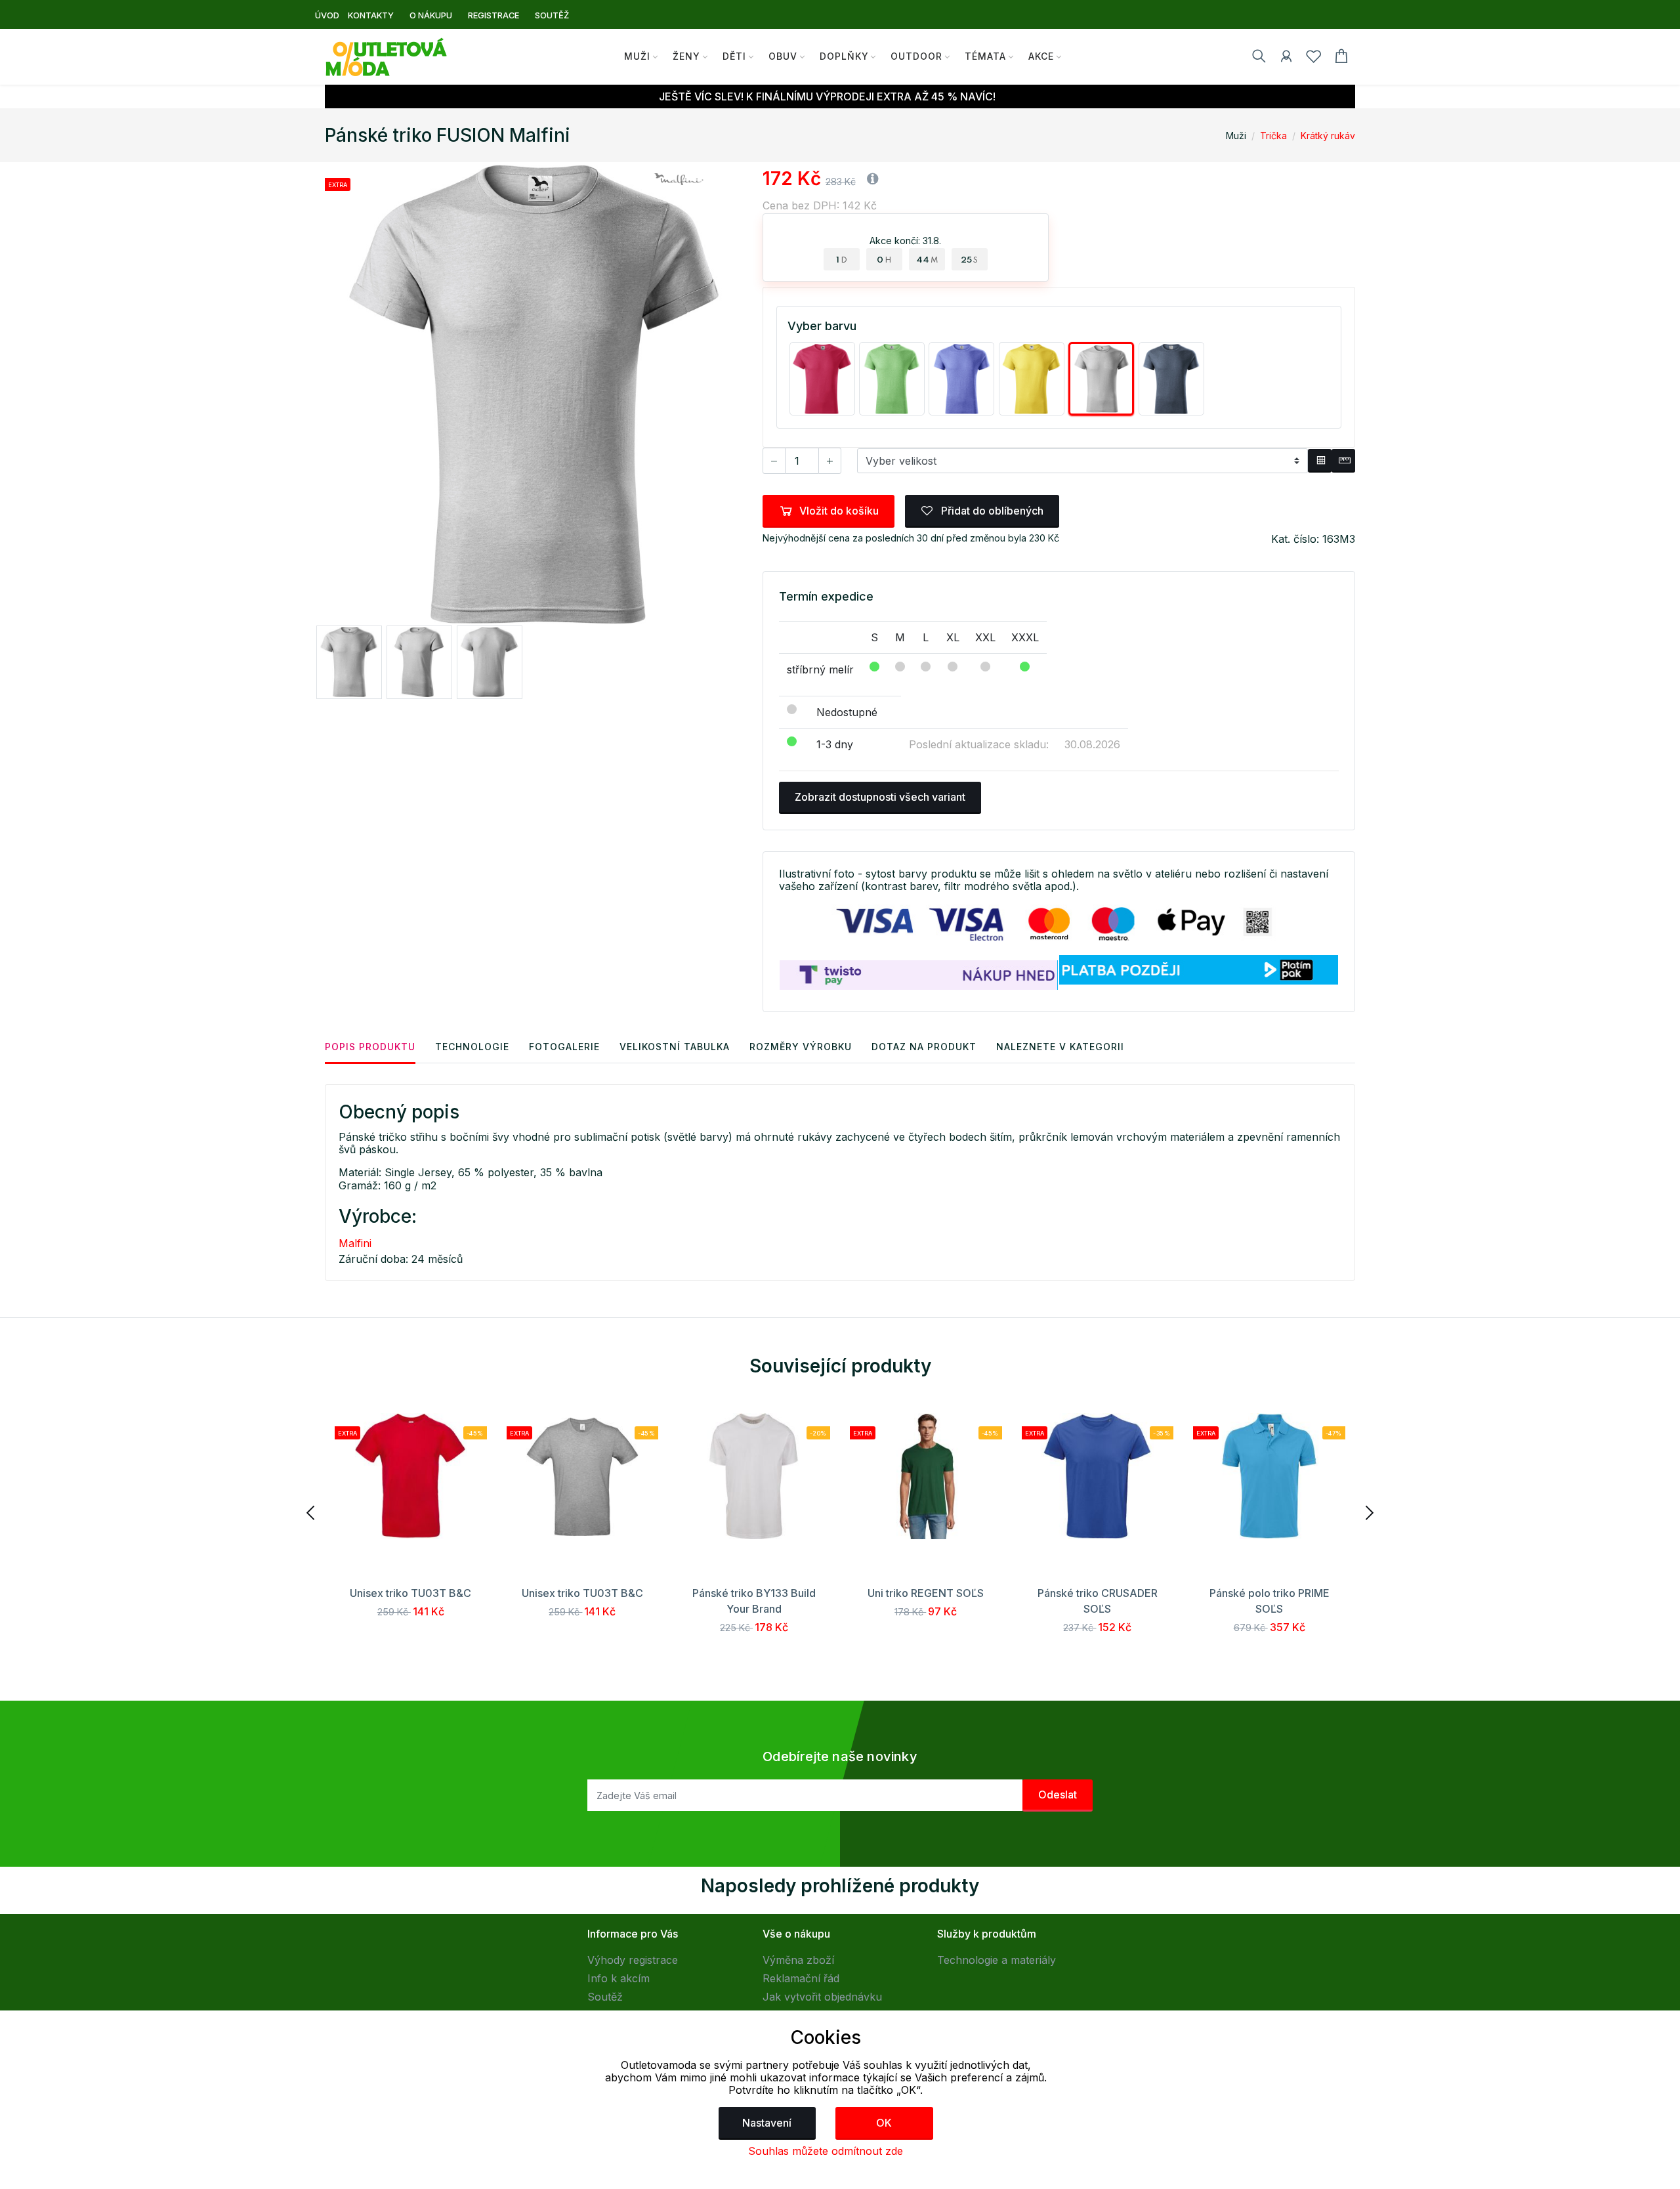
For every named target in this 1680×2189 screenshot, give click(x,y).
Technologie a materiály (997, 1960)
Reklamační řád (801, 1978)
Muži (637, 56)
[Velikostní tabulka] (1320, 461)
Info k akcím (619, 1978)
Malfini (355, 1243)
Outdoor (916, 56)
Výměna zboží (798, 1960)
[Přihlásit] (1286, 58)
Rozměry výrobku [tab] (801, 1047)
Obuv (783, 56)
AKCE (1041, 56)
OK (884, 2123)
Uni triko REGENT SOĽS (926, 1593)
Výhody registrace (633, 1960)
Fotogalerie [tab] (564, 1047)
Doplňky (844, 56)
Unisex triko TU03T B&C (410, 1593)
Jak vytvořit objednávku (822, 1997)
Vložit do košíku (839, 511)
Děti (734, 56)
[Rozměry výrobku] (1343, 461)
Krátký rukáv (1328, 136)
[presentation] (312, 1512)
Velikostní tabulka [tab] (675, 1047)
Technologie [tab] (472, 1047)
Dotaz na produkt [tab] (924, 1047)
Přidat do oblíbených (991, 511)
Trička (1273, 136)
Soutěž (605, 1997)
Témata (985, 56)
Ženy (686, 56)
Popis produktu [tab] (370, 1047)
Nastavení (767, 2123)
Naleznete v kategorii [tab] (1060, 1047)
